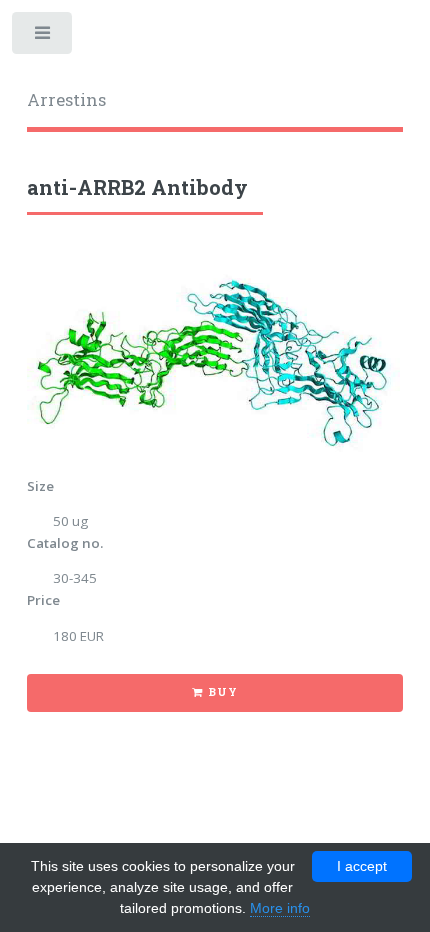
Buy (222, 692)
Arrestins (66, 100)
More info (280, 908)
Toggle (43, 37)
